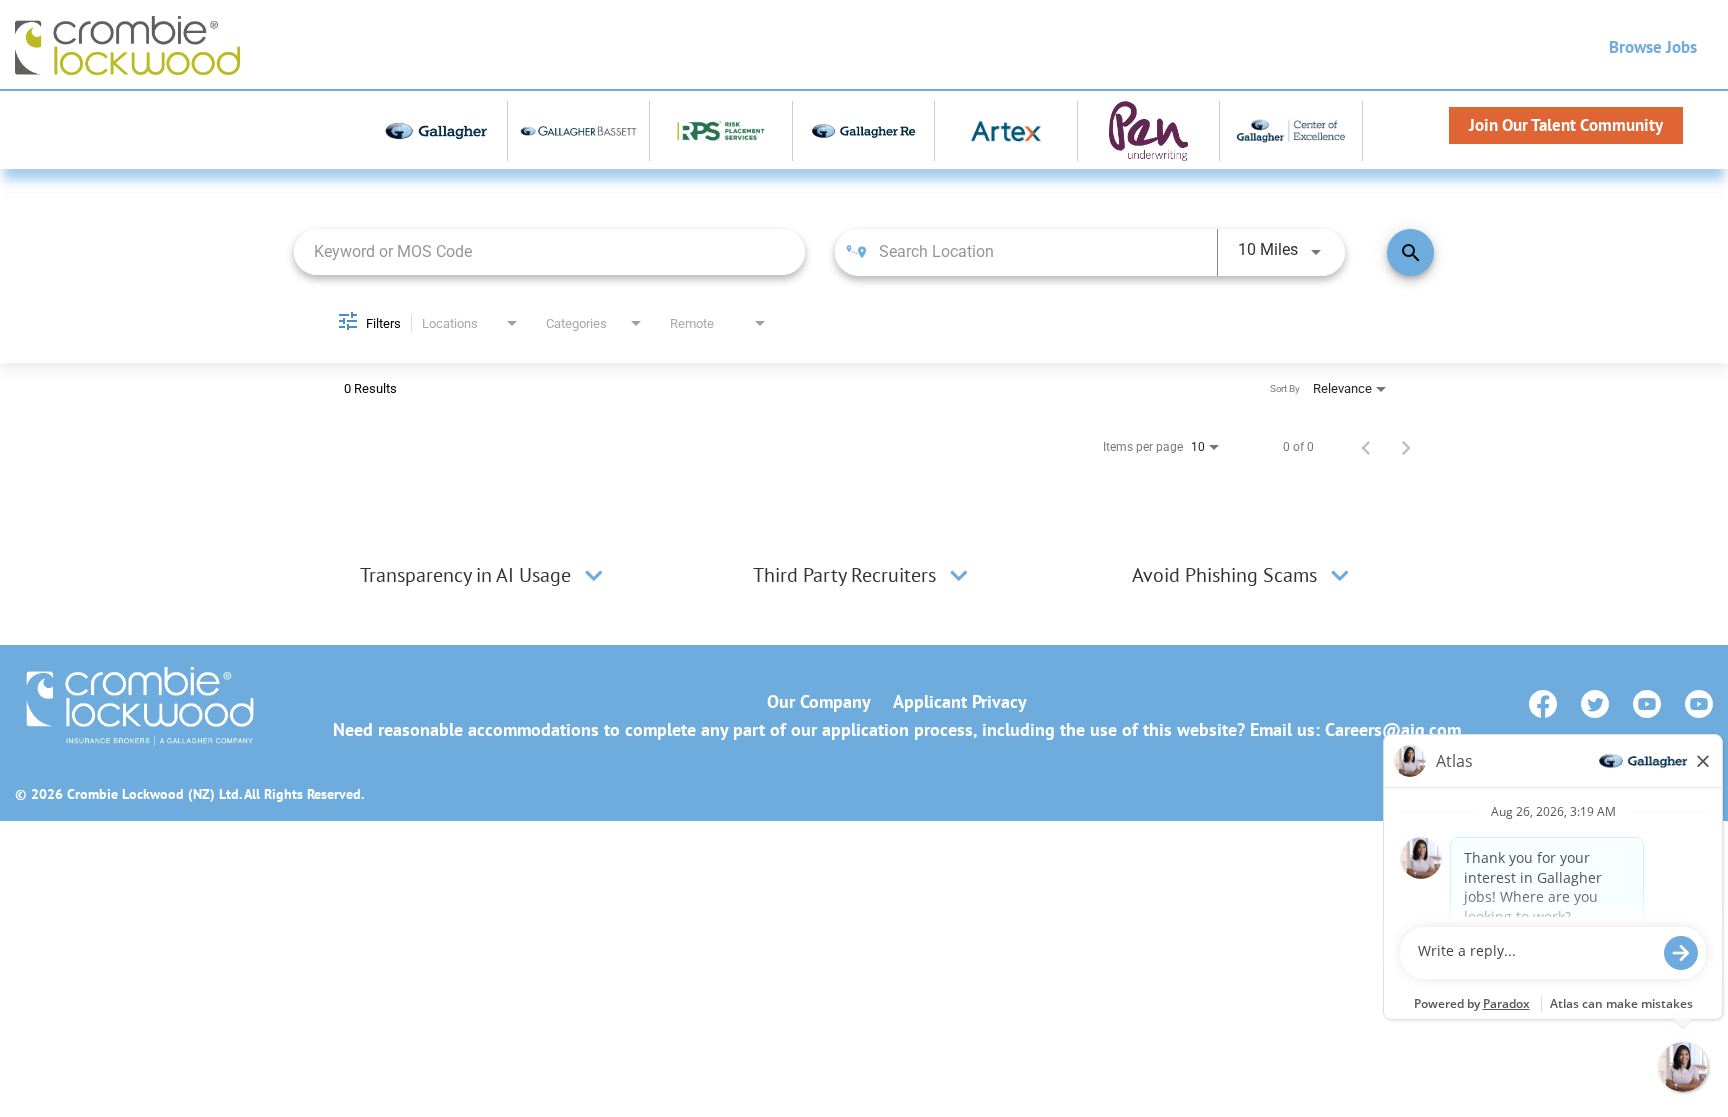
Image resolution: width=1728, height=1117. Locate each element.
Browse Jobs (1653, 47)
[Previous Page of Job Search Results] (1366, 447)
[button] (594, 575)
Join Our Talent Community (1566, 125)
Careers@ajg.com (1393, 729)
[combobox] (549, 251)
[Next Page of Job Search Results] (1406, 447)
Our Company (819, 702)
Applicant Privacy (960, 702)
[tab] (484, 575)
